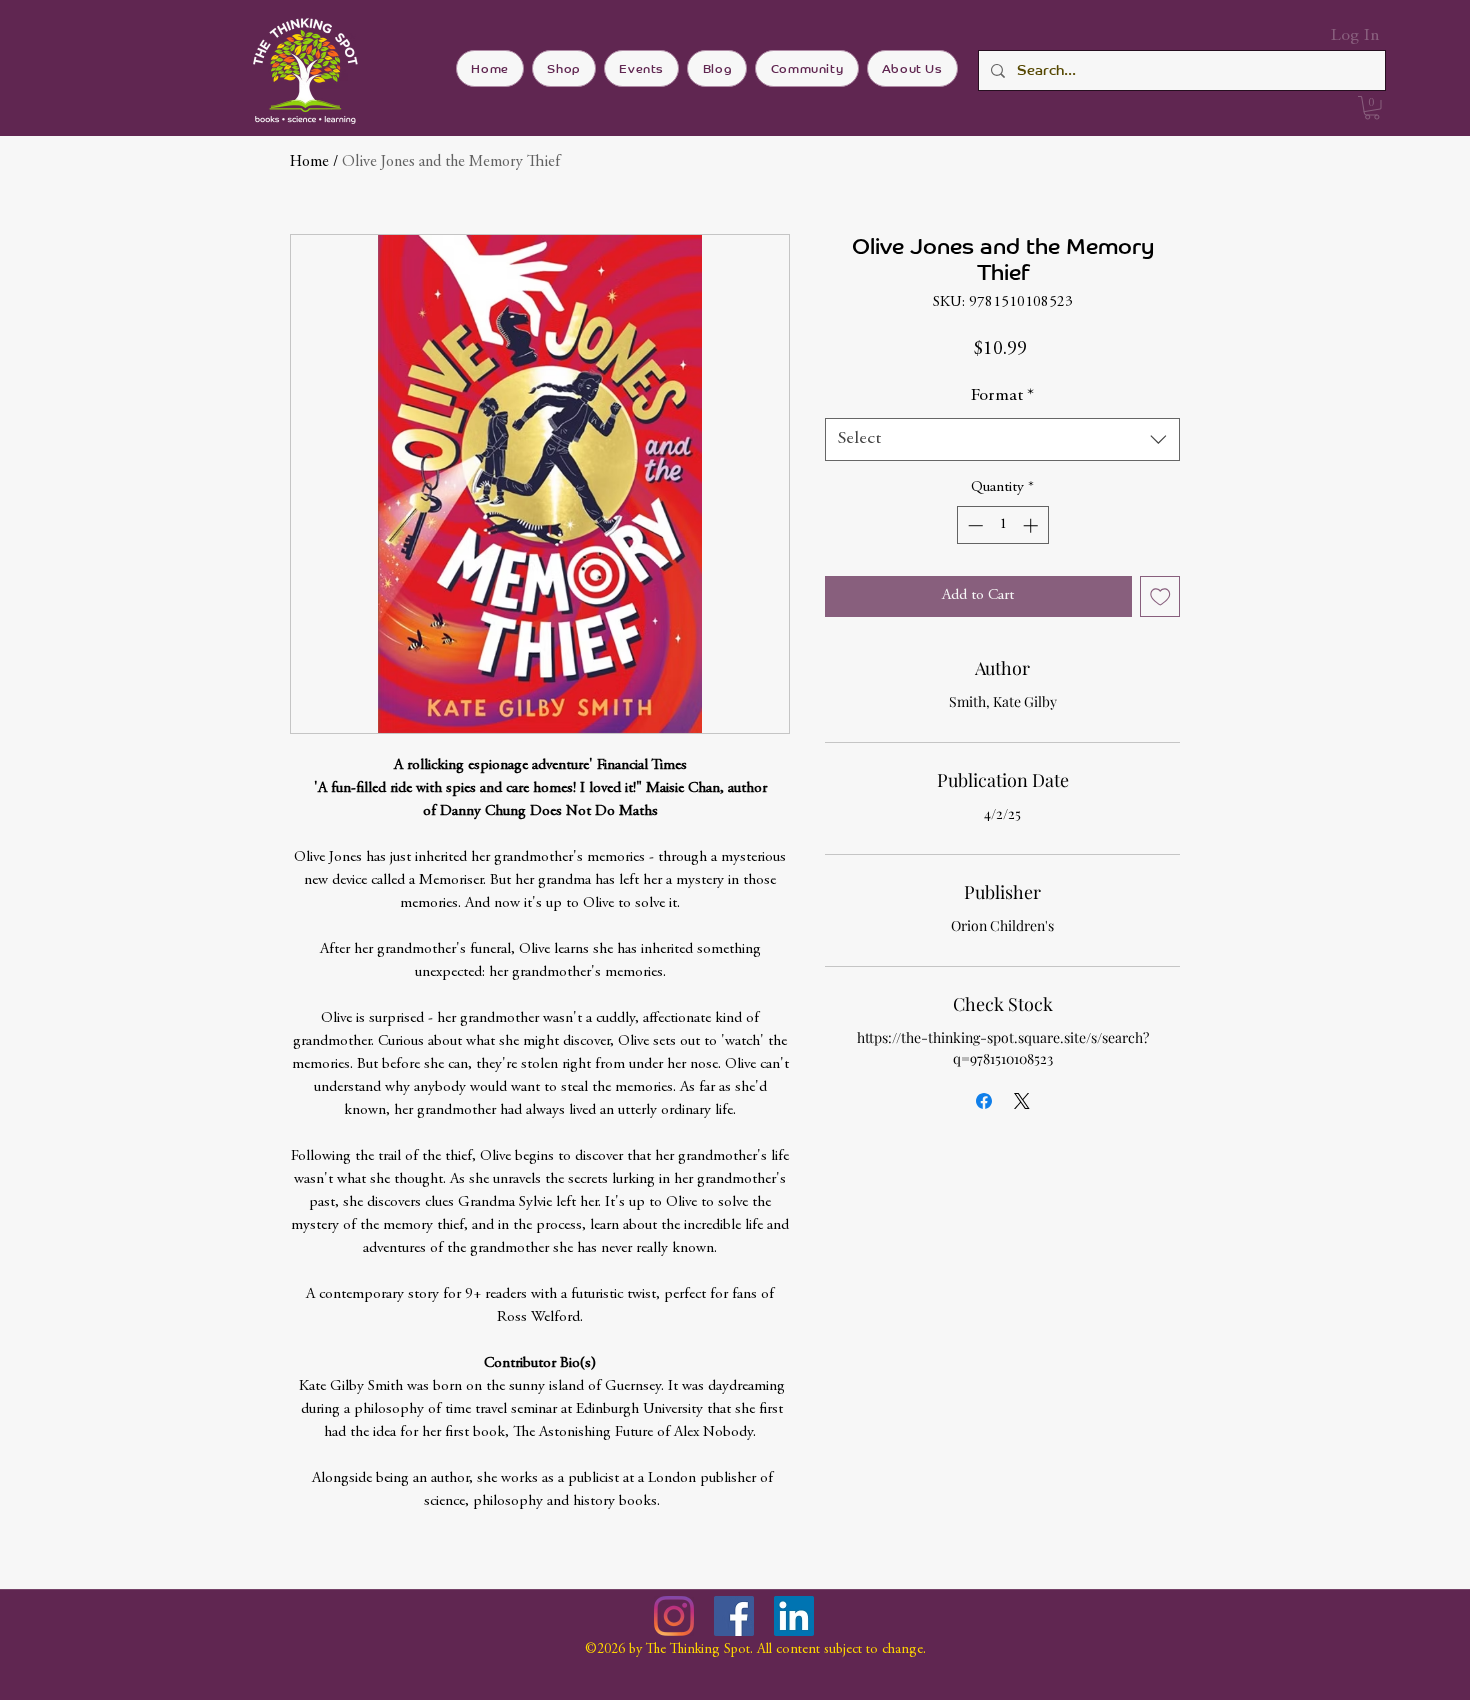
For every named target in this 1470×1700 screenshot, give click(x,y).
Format (1002, 396)
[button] (1372, 108)
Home (309, 162)
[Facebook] (734, 1616)
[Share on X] (1022, 1101)
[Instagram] (674, 1616)
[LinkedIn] (794, 1616)
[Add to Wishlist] (1160, 596)
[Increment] (1032, 525)
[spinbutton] (1002, 525)
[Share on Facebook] (984, 1101)
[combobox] (1002, 439)
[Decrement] (973, 525)
